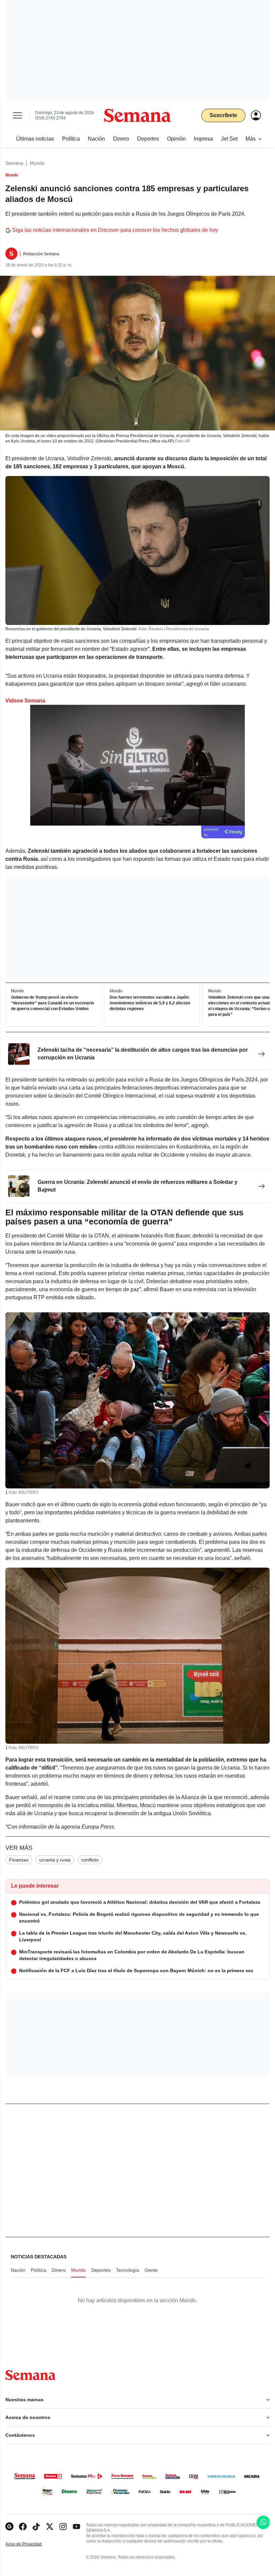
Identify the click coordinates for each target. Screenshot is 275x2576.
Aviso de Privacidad (31, 2544)
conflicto (90, 1860)
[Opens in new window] (23, 2527)
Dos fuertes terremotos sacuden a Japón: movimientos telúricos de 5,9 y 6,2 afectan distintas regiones (150, 1003)
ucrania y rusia (55, 1860)
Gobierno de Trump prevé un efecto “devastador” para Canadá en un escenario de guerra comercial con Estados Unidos (52, 1003)
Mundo (37, 163)
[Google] (9, 2527)
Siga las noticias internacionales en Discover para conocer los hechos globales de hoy (115, 230)
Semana (14, 163)
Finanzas (19, 1860)
